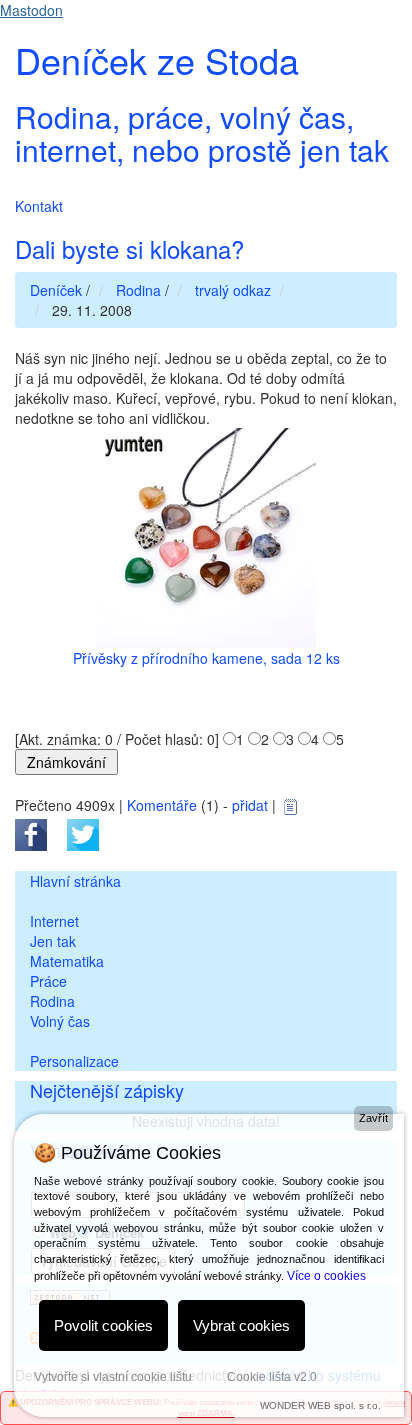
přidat (250, 805)
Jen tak (53, 941)
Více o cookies (326, 1276)
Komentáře (162, 805)
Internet (54, 921)
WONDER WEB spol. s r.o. (320, 1405)
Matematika (67, 961)
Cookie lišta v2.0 (272, 1377)
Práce (48, 981)
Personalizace (74, 1061)
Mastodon (31, 10)
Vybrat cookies (241, 1325)
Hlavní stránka (75, 881)
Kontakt (39, 206)
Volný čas (60, 1021)
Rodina (52, 1001)
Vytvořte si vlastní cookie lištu (113, 1377)
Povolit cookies (103, 1325)
